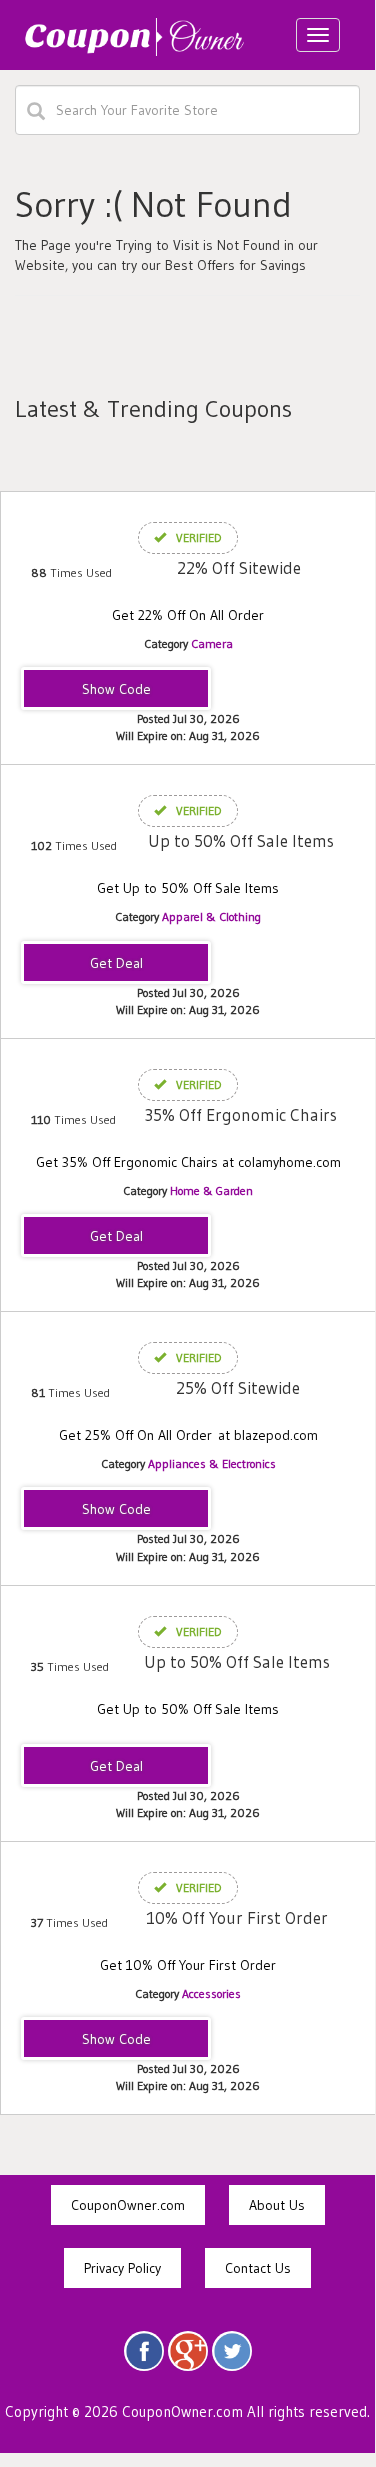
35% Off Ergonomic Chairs (240, 1114)
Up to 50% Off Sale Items (241, 840)
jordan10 (116, 2040)
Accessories (211, 1993)
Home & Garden (211, 1190)
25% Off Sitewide (238, 1387)
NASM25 (116, 1510)
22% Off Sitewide (239, 567)
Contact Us (258, 2268)
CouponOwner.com (128, 2205)
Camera (212, 643)
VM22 (116, 690)
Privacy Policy (122, 2268)
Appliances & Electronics (212, 1463)
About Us (277, 2205)
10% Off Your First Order (237, 1917)
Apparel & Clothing (211, 916)
